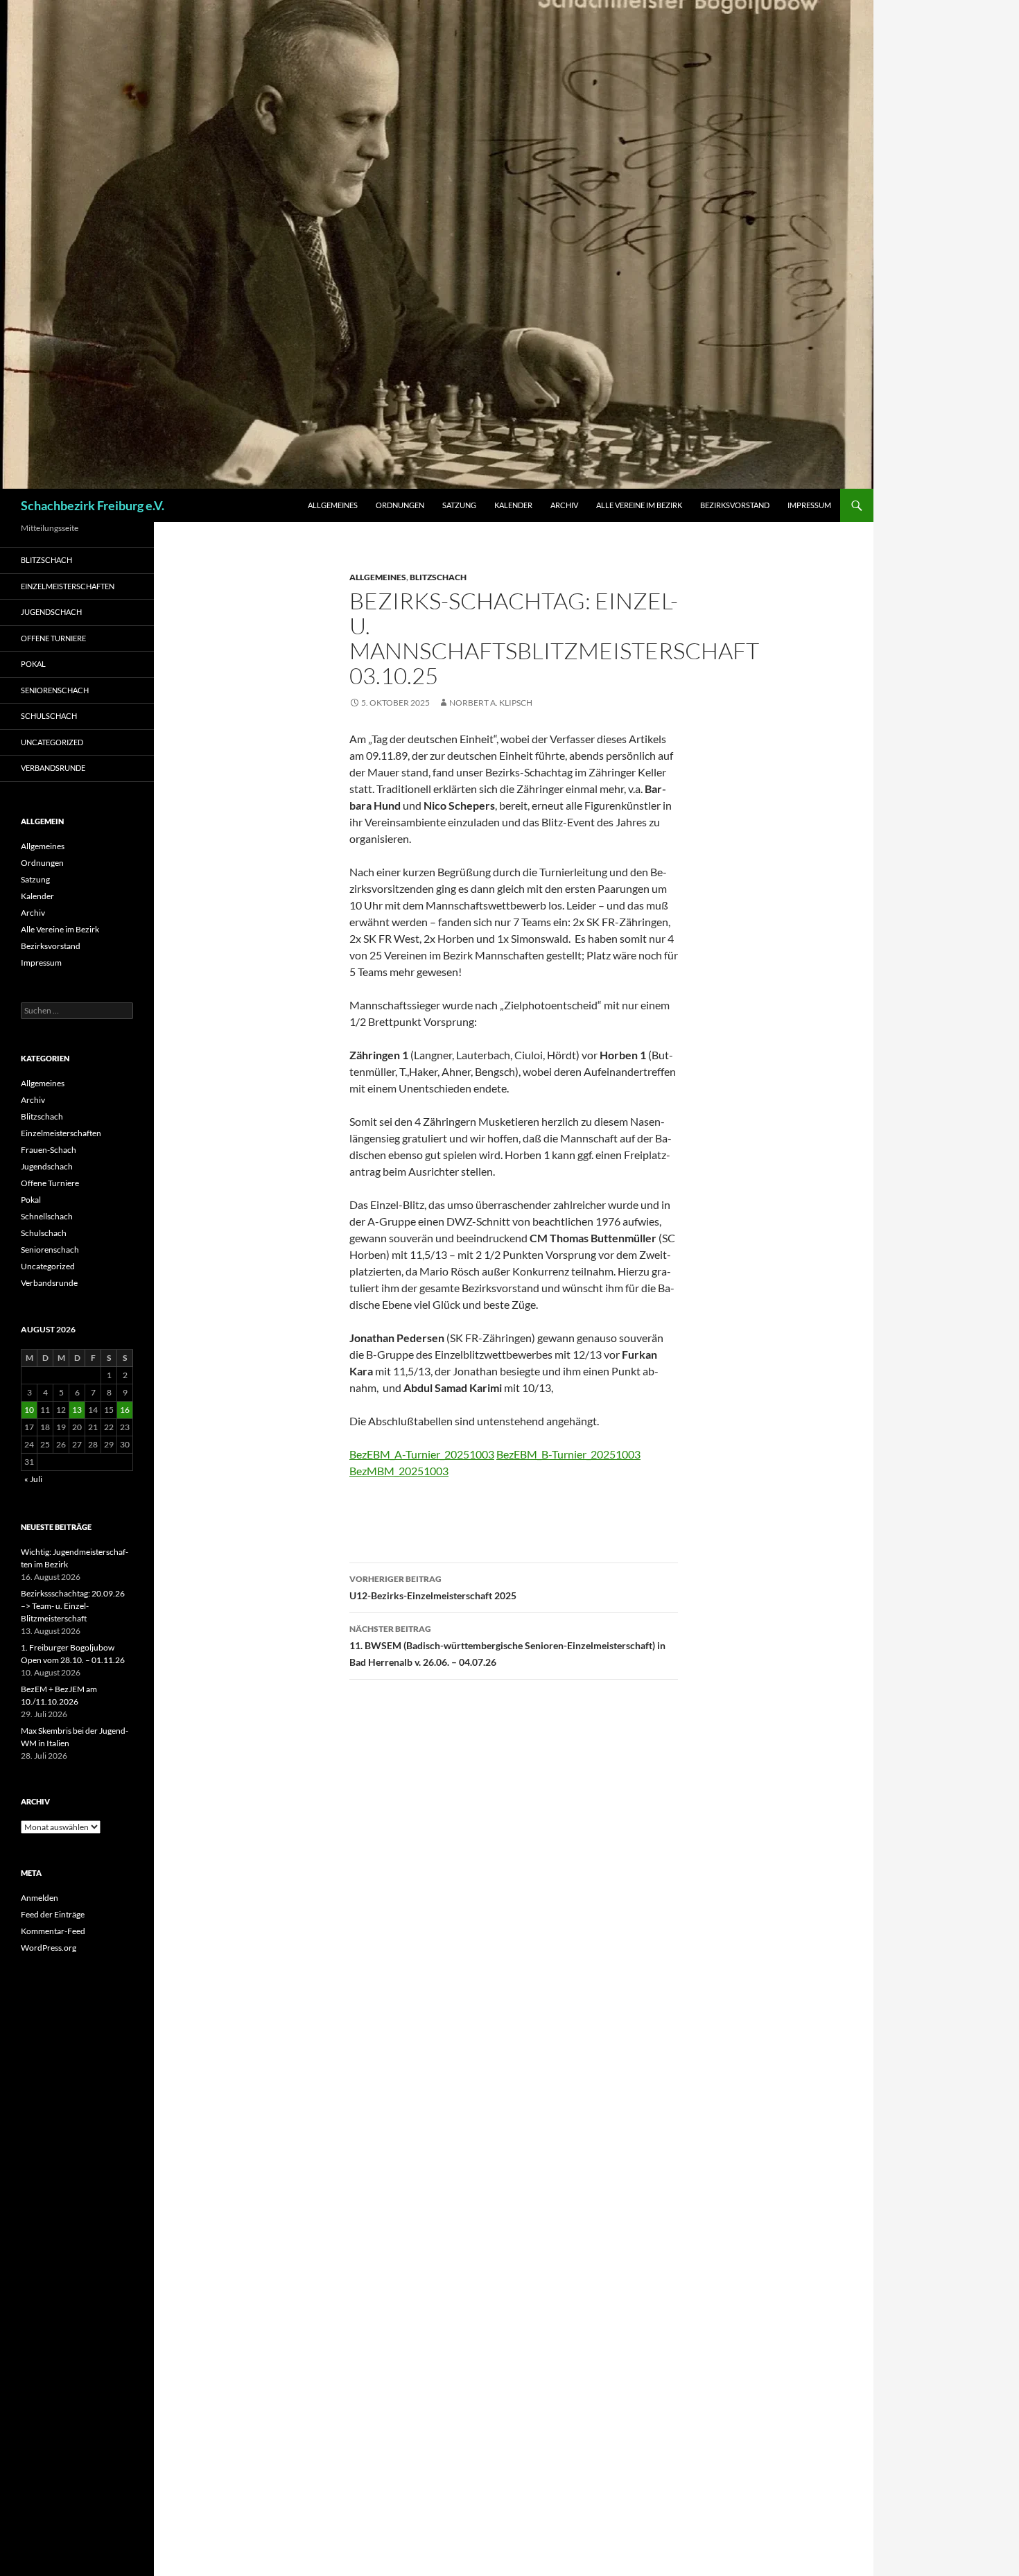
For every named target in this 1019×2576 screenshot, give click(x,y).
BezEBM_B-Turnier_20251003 (568, 1454)
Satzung (459, 505)
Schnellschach (47, 1216)
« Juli (33, 1479)
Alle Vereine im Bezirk (639, 505)
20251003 (469, 1454)
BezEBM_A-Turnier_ (397, 1454)
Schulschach (49, 716)
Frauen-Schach (49, 1150)
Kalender (513, 505)
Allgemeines (333, 505)
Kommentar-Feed (53, 1931)
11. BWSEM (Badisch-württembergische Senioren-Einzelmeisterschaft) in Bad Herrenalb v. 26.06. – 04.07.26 (507, 1646)
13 (77, 1410)
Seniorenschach (55, 690)
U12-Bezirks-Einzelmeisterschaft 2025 (433, 1587)
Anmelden (40, 1898)
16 (125, 1410)
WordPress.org (49, 1948)
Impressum (809, 505)
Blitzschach (438, 577)
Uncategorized (52, 742)
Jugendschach (51, 612)
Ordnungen (400, 505)
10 (29, 1410)
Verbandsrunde (53, 768)
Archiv (564, 505)
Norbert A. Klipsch (491, 703)
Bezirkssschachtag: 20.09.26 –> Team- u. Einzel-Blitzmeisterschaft (73, 1606)
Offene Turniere (53, 638)
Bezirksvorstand (735, 505)
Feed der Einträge (53, 1914)
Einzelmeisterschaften (68, 586)
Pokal (33, 664)
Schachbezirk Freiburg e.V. (93, 505)
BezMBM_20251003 (399, 1471)
